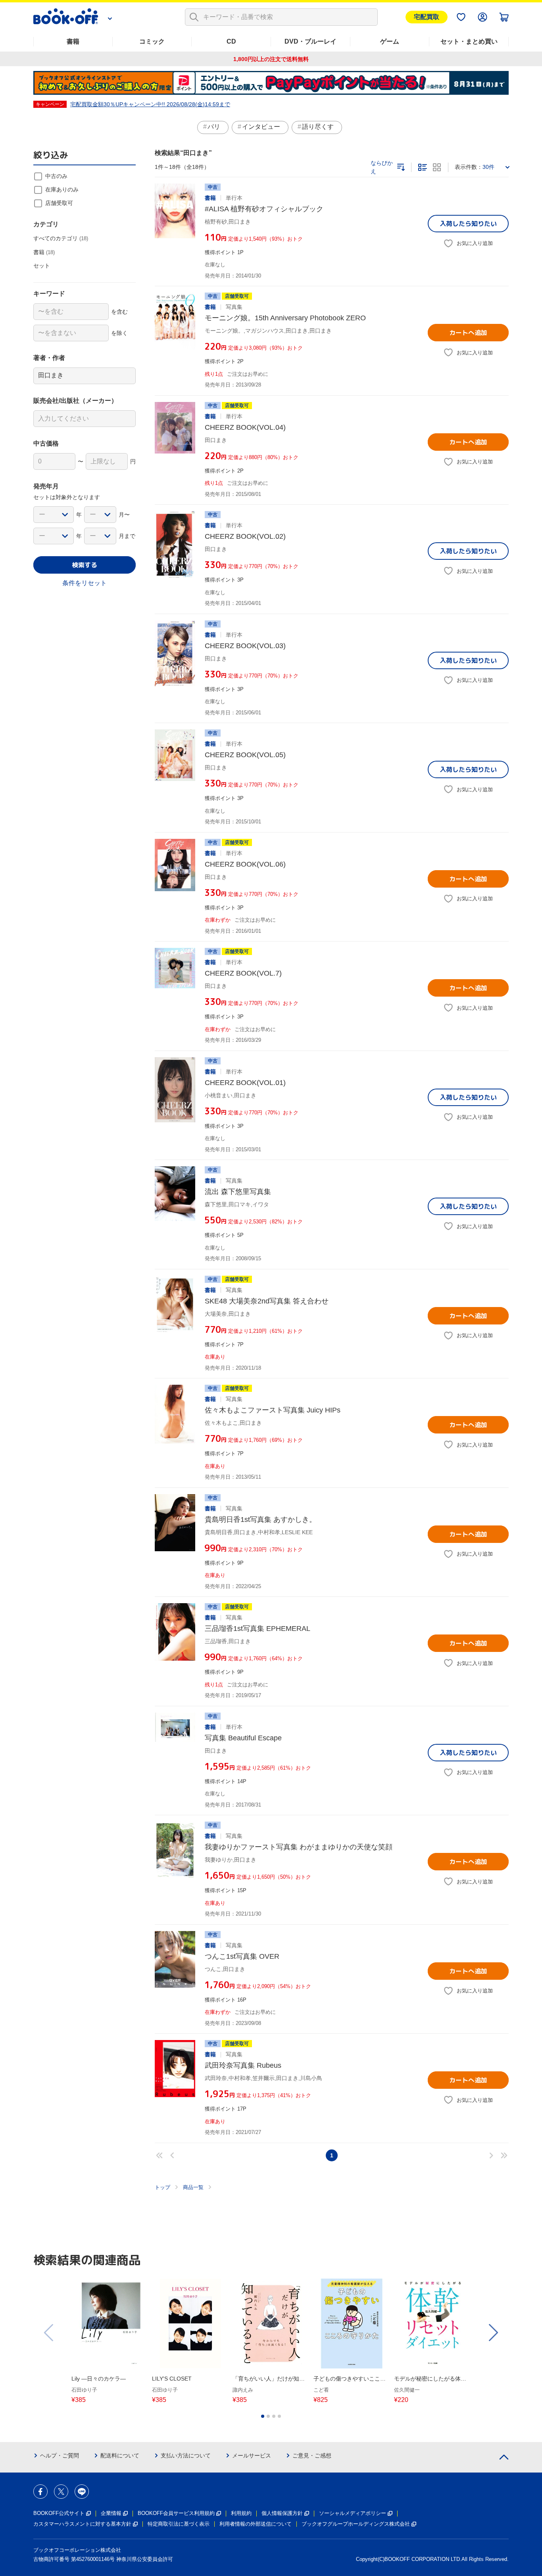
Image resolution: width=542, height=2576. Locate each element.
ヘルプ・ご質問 (60, 2455)
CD (231, 41)
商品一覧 (193, 2187)
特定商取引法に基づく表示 (179, 2524)
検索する (85, 565)
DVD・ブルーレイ (310, 41)
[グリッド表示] (437, 167)
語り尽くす (318, 127)
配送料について (120, 2455)
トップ (162, 2187)
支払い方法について (186, 2455)
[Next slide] (493, 2333)
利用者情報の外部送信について (256, 2524)
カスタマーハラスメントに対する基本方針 (82, 2524)
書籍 (73, 41)
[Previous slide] (49, 2333)
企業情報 (111, 2513)
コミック (152, 41)
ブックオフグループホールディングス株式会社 (356, 2524)
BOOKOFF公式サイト (59, 2513)
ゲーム (390, 41)
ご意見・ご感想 (312, 2455)
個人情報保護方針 (282, 2513)
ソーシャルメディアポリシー (353, 2513)
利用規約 (241, 2513)
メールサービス (252, 2455)
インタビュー (261, 127)
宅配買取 (427, 17)
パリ (214, 127)
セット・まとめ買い (469, 41)
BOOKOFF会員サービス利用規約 (176, 2513)
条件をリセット (85, 583)
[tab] (263, 2416)
